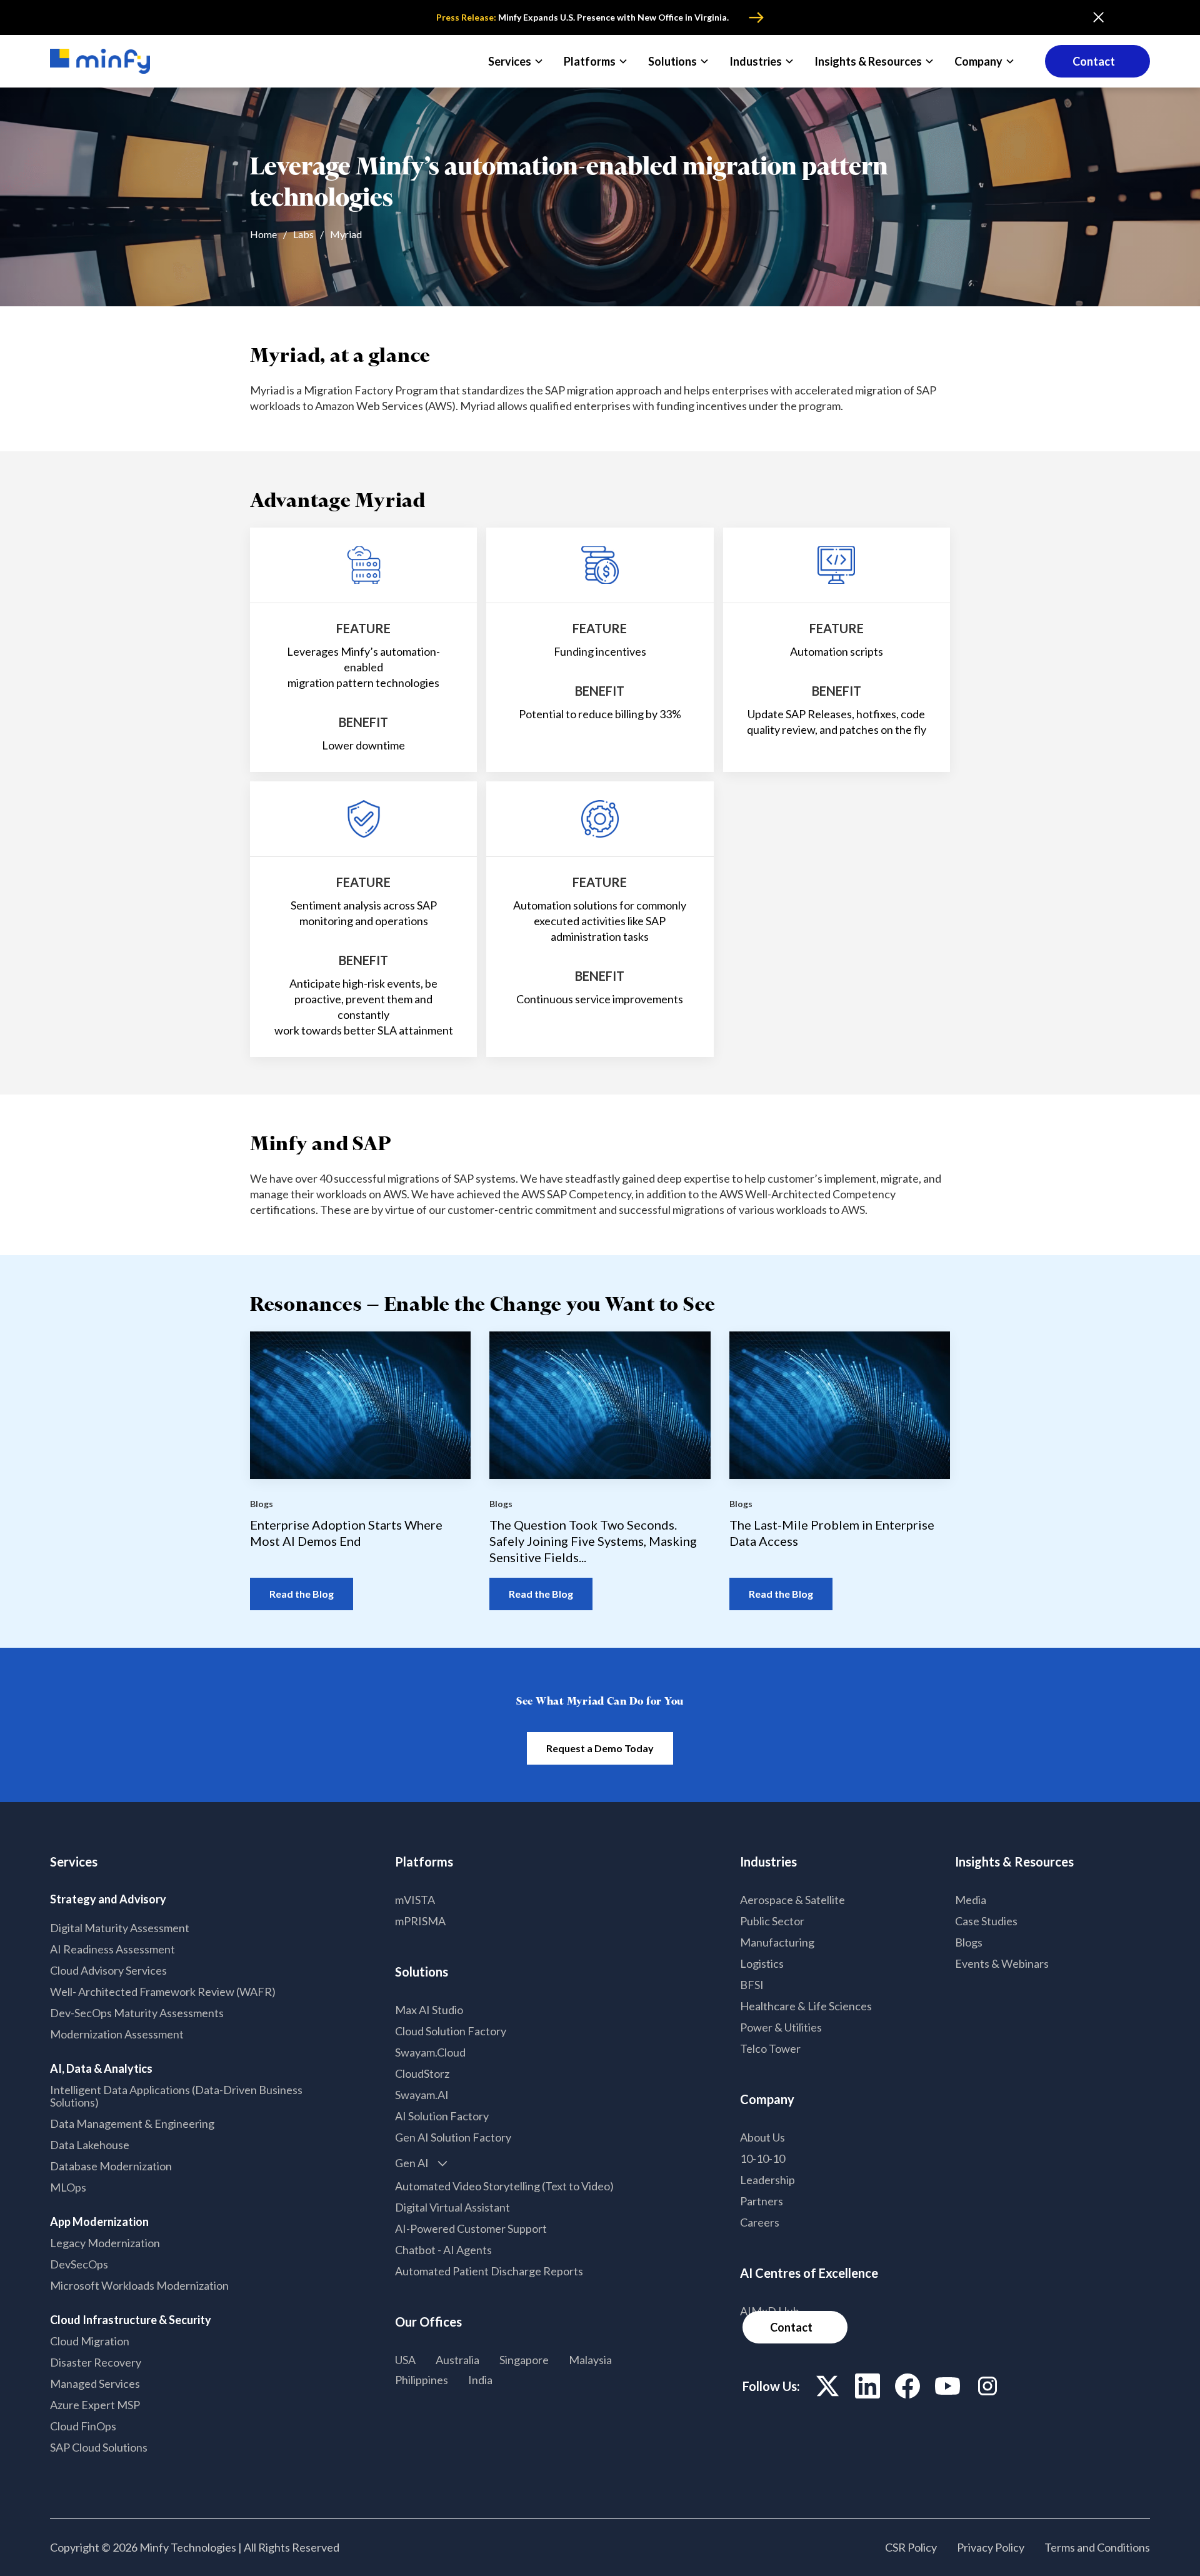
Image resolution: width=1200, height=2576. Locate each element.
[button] (516, 61)
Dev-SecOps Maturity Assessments (137, 2013)
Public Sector (772, 1921)
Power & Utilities (781, 2027)
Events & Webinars (1002, 1963)
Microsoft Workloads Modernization (139, 2285)
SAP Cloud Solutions (99, 2447)
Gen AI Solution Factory (453, 2137)
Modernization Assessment (117, 2034)
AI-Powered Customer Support (471, 2228)
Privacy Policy (991, 2547)
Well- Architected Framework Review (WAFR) (163, 1992)
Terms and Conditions (1097, 2547)
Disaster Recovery (96, 2362)
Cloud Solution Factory (451, 2031)
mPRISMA (420, 1921)
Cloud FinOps (83, 2426)
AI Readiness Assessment (112, 1949)
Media (971, 1900)
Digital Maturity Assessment (120, 1928)
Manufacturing (777, 1942)
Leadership (767, 2180)
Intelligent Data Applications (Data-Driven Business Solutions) (176, 2096)
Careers (760, 2222)
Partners (762, 2201)
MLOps (68, 2187)
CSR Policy (911, 2547)
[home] (100, 62)
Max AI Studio (429, 2010)
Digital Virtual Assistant (452, 2207)
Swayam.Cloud (430, 2052)
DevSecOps (79, 2264)
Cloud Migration (90, 2341)
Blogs (969, 1942)
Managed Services (95, 2383)
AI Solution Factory (442, 2116)
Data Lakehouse (90, 2145)
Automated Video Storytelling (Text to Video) (504, 2186)
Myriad (346, 234)
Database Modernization (111, 2166)
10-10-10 (762, 2158)
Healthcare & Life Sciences (806, 2006)
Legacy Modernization (105, 2243)
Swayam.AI (422, 2095)
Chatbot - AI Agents (443, 2250)
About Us (762, 2137)
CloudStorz (422, 2073)
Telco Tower (770, 2048)
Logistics (762, 1963)
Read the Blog (302, 1594)
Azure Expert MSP (95, 2405)
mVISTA (415, 1900)
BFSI (752, 1985)
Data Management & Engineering (132, 2123)
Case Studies (986, 1921)
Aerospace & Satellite (792, 1900)
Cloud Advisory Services (108, 1970)
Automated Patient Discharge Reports (489, 2271)
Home (263, 234)
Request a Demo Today (600, 1748)
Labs (303, 234)
